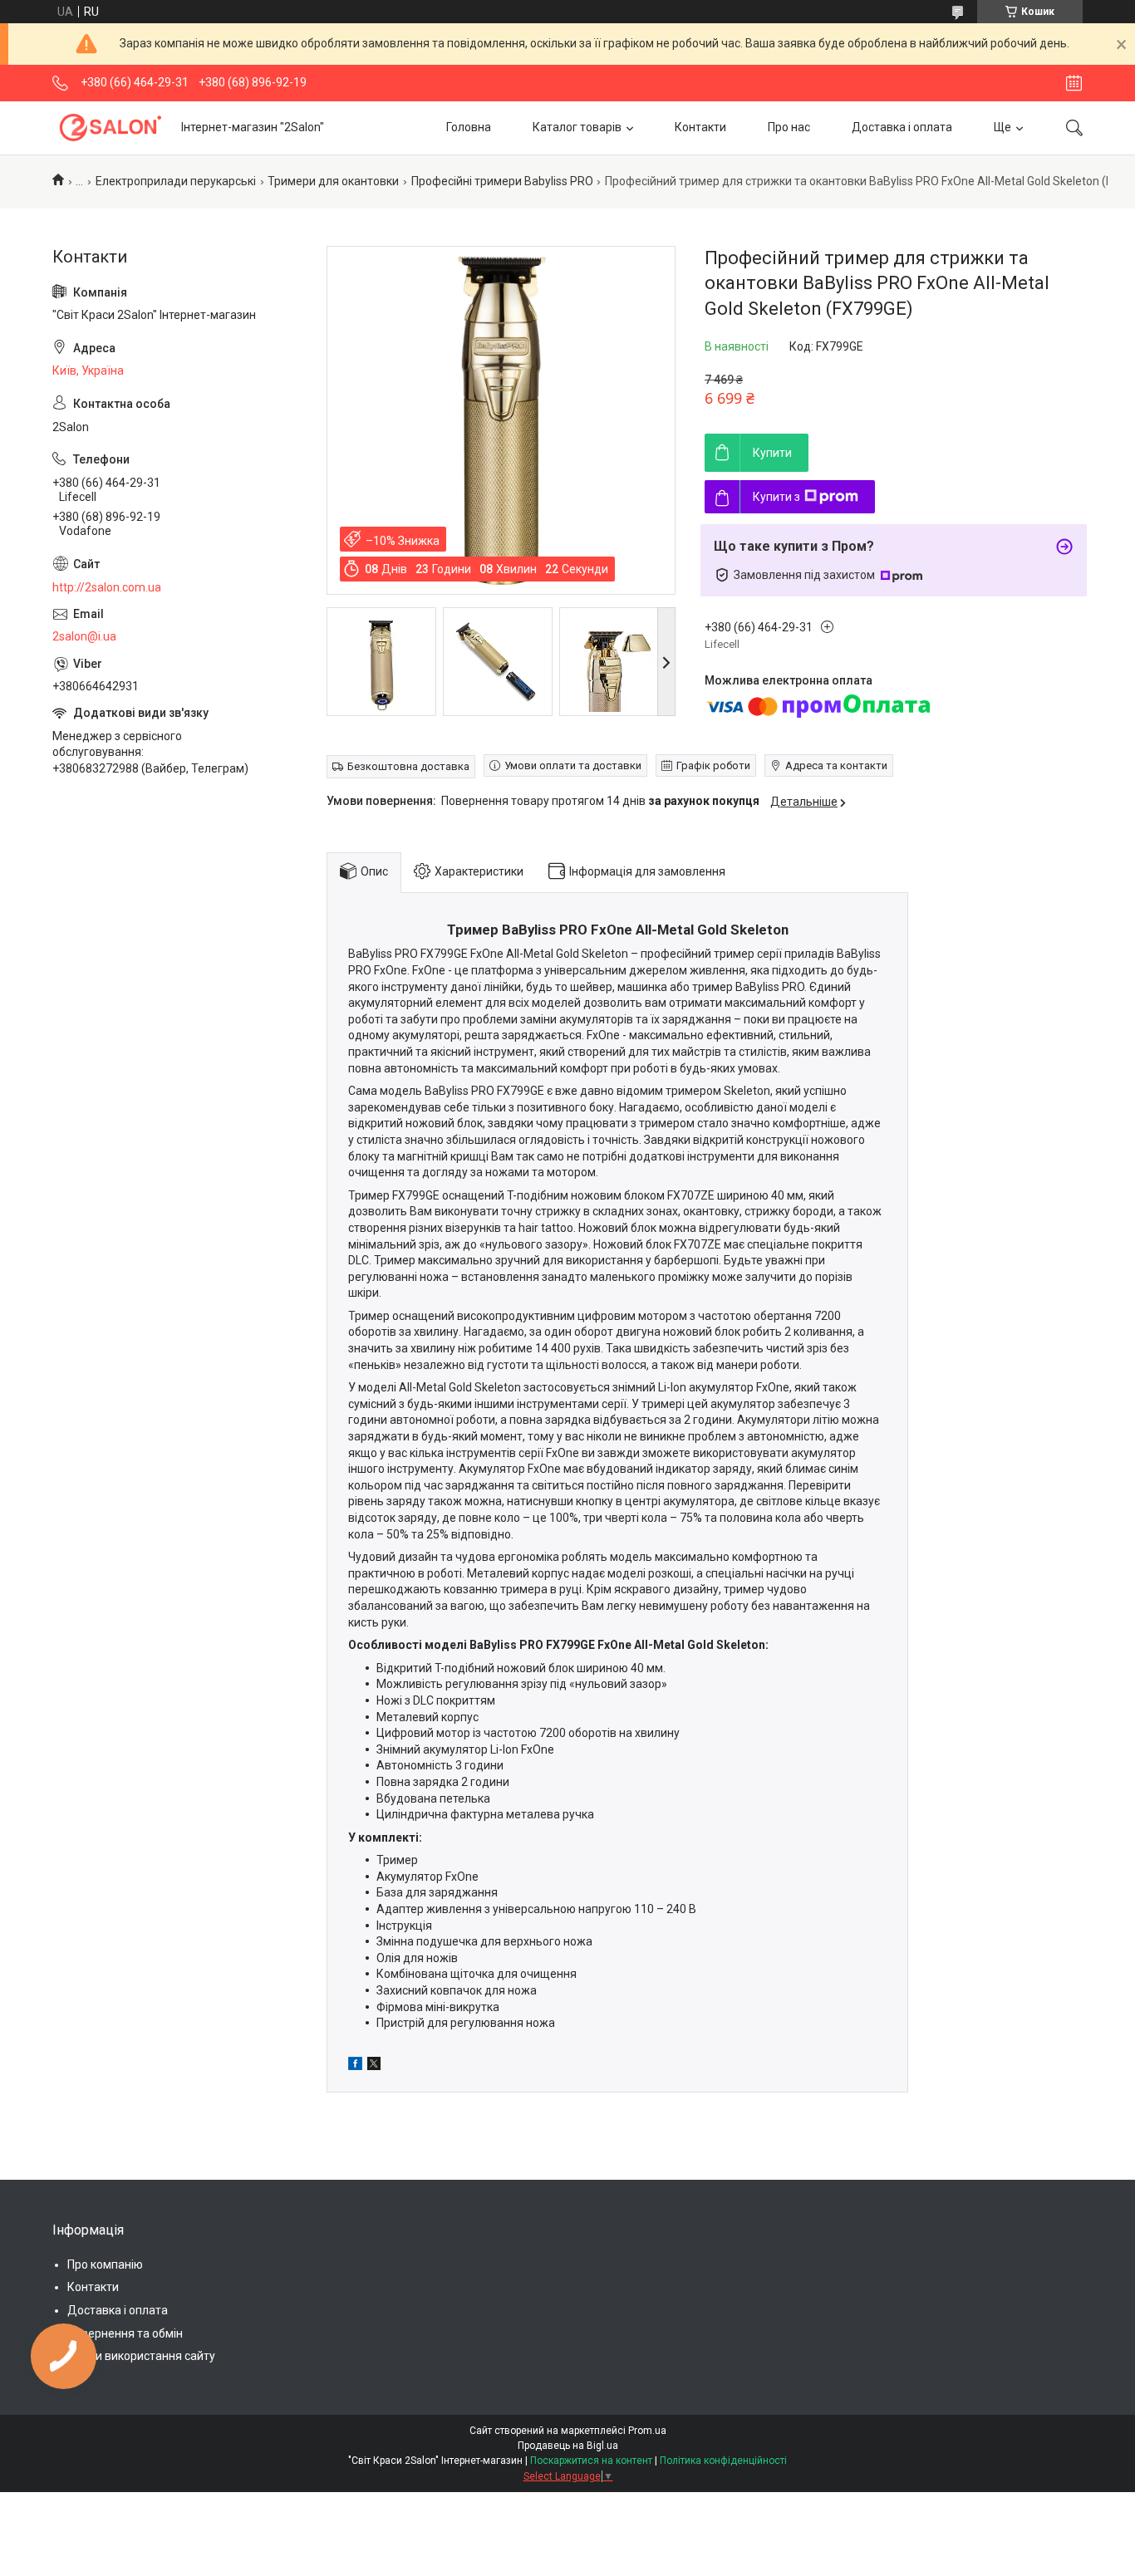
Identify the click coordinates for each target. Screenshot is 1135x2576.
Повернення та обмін (125, 2333)
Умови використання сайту (141, 2356)
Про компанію (105, 2264)
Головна (469, 127)
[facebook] (355, 2066)
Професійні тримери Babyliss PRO (502, 181)
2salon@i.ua (84, 636)
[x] (374, 2066)
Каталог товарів (577, 127)
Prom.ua (647, 2431)
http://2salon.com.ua (107, 587)
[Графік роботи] (1074, 83)
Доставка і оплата (902, 127)
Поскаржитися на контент (591, 2461)
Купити (772, 453)
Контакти (700, 127)
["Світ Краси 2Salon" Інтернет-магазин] (111, 128)
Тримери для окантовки (333, 181)
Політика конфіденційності (723, 2461)
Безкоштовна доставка (408, 766)
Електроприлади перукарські (176, 181)
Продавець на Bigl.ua (568, 2446)
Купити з (776, 497)
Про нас (789, 127)
